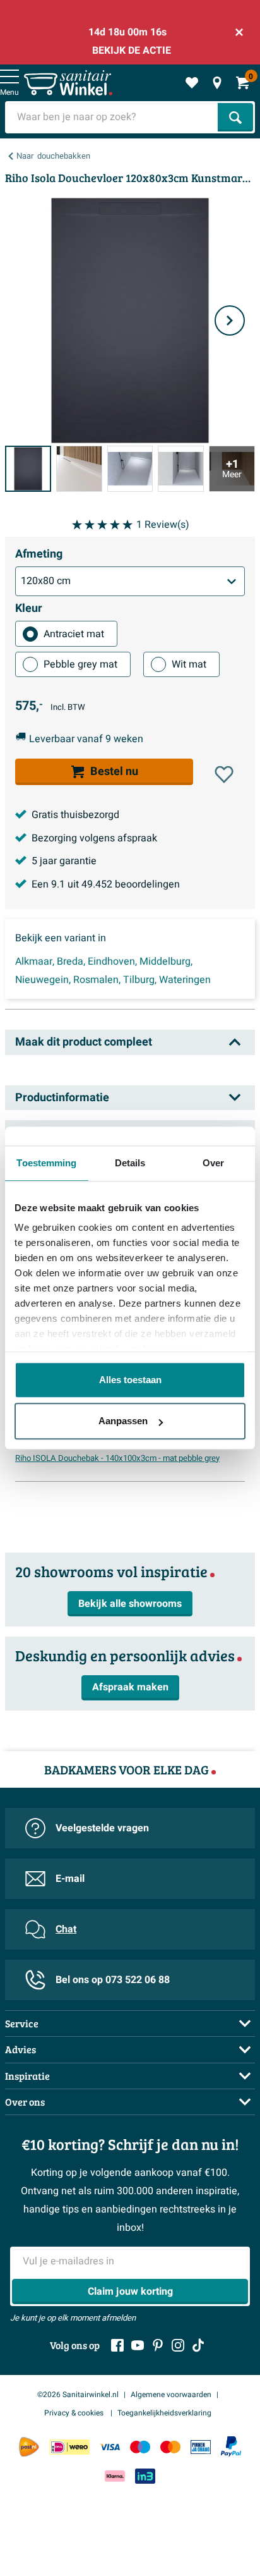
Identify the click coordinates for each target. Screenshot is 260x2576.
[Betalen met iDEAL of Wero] (69, 2447)
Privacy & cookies (75, 2413)
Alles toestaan (130, 1380)
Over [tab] (213, 1163)
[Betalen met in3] (145, 2476)
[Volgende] (230, 320)
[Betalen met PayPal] (231, 2446)
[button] (224, 774)
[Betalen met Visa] (110, 2447)
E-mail (70, 1879)
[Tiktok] (198, 2345)
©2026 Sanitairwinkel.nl (78, 2395)
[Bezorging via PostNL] (29, 2447)
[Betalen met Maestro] (140, 2447)
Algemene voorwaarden (171, 2395)
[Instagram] (178, 2345)
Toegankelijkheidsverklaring (164, 2413)
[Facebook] (117, 2345)
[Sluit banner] (239, 32)
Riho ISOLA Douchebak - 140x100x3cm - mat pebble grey (117, 1458)
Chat (66, 1929)
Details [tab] (130, 1163)
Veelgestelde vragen (102, 1828)
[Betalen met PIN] (201, 2447)
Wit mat (189, 664)
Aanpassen (123, 1421)
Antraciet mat (74, 634)
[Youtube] (138, 2345)
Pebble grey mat (80, 664)
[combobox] (113, 117)
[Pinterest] (158, 2345)
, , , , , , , (113, 971)
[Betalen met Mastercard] (170, 2447)
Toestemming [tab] (46, 1163)
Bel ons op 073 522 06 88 (113, 1980)
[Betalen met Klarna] (115, 2476)
